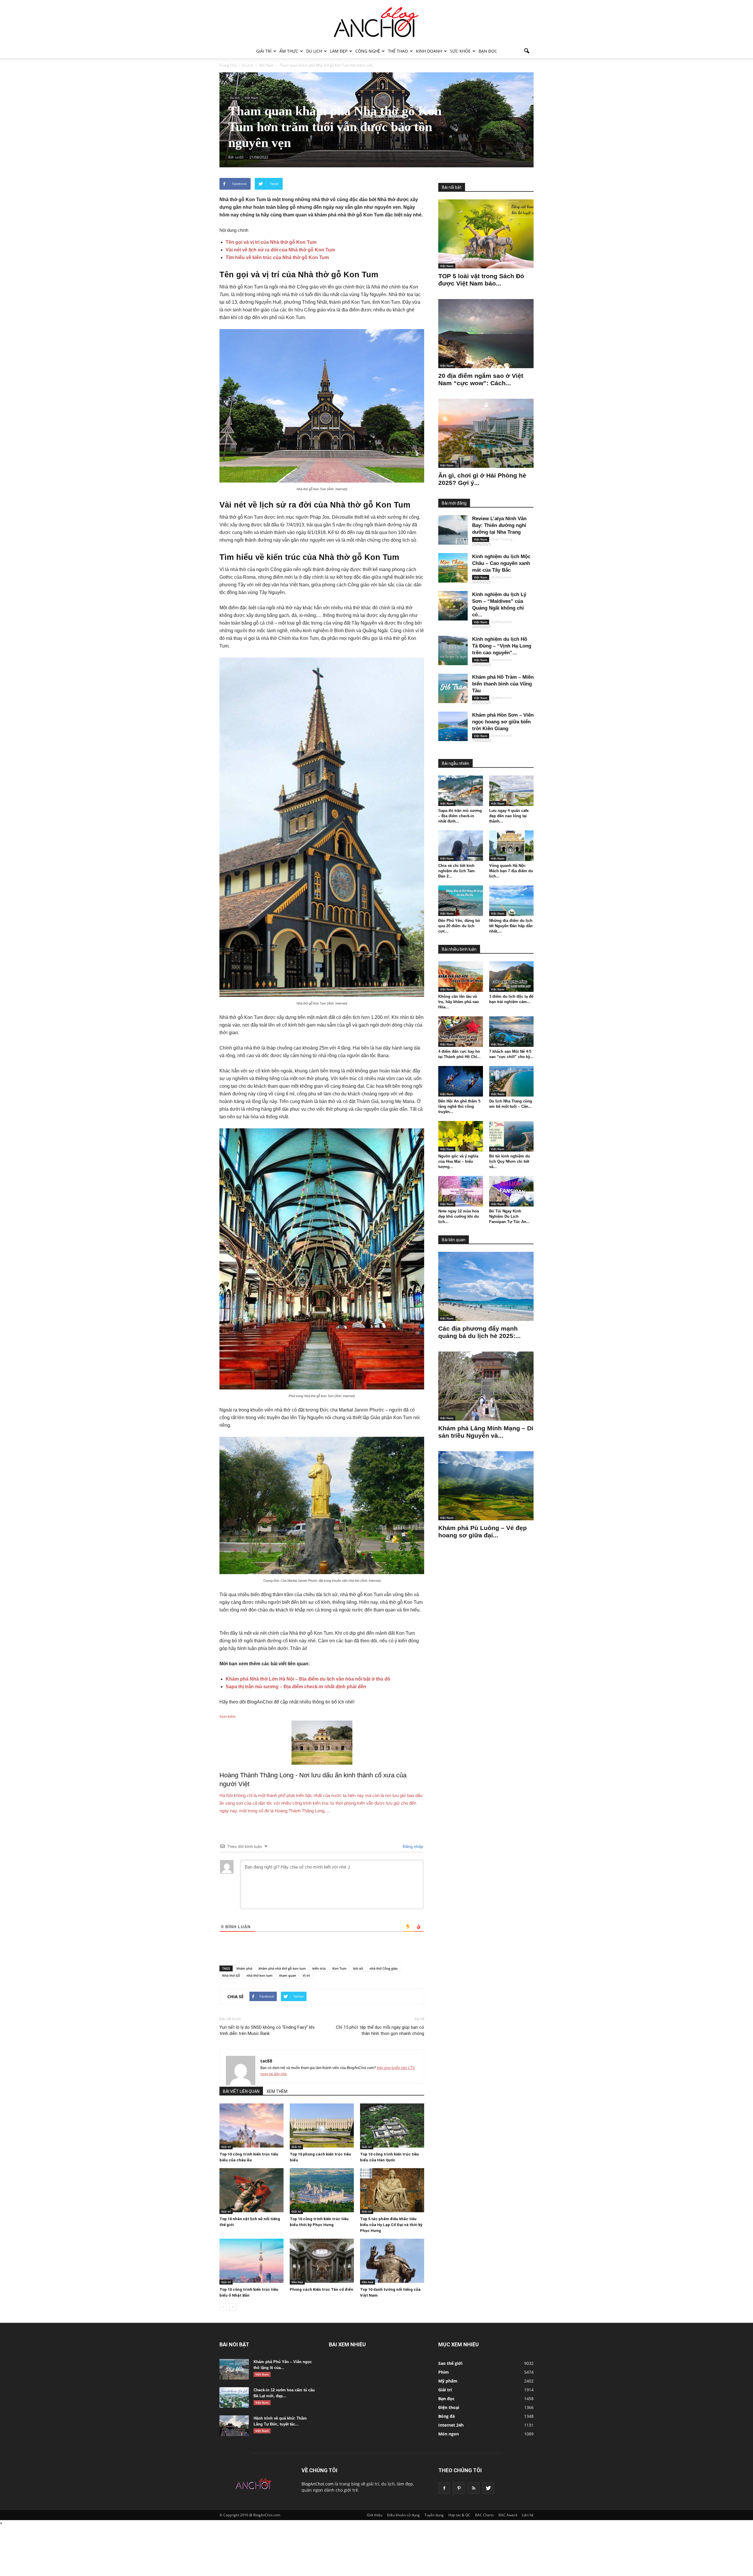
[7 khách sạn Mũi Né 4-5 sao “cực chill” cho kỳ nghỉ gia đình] (512, 1032)
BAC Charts (484, 2515)
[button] (527, 51)
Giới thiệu (375, 2515)
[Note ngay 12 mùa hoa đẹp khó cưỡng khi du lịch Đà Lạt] (461, 1191)
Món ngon (449, 2434)
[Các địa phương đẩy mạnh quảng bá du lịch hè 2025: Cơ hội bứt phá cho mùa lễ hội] (486, 1286)
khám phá (244, 1968)
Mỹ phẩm (448, 2381)
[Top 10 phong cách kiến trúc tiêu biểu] (322, 2125)
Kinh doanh (429, 51)
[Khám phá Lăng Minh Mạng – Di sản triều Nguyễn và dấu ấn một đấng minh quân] (486, 1386)
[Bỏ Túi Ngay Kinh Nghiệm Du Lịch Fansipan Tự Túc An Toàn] (512, 1191)
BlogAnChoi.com (318, 2484)
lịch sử (358, 1968)
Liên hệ (528, 2515)
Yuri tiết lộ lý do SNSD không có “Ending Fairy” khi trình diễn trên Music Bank (267, 2030)
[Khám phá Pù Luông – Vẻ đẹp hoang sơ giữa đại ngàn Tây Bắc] (486, 1486)
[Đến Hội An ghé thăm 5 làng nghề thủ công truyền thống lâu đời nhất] (461, 1081)
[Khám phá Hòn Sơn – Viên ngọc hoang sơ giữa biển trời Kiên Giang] (453, 726)
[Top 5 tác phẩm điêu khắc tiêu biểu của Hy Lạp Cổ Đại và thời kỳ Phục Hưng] (392, 2190)
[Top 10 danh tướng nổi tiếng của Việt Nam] (392, 2261)
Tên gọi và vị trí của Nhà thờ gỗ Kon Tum (271, 242)
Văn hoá (297, 2282)
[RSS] (474, 2488)
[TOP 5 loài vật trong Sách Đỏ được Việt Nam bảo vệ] (486, 234)
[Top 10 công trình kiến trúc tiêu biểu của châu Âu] (251, 2125)
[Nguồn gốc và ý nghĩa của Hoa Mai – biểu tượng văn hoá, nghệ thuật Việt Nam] (461, 1136)
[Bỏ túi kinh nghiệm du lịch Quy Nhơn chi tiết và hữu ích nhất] (512, 1136)
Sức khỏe (460, 51)
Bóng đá (447, 2416)
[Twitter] (488, 2488)
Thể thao (398, 51)
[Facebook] (444, 2488)
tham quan (288, 1975)
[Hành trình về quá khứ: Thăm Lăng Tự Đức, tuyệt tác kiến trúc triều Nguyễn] (234, 2426)
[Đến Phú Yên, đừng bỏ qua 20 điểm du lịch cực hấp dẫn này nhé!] (461, 901)
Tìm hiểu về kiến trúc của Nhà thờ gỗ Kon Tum (277, 257)
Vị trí (306, 1975)
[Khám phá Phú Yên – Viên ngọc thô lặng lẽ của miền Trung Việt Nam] (234, 2369)
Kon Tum (339, 1968)
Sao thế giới (450, 2363)
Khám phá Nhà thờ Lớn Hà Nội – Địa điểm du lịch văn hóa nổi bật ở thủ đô (308, 1679)
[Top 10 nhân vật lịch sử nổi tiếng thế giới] (251, 2190)
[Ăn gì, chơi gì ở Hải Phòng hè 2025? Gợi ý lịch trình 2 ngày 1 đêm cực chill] (486, 433)
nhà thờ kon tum (260, 1975)
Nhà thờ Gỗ (231, 1975)
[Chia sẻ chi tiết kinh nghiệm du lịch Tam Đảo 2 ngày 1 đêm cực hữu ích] (461, 846)
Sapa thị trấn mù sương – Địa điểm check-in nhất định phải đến (296, 1687)
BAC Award (508, 2515)
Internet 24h (451, 2425)
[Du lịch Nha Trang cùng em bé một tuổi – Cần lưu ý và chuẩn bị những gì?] (512, 1081)
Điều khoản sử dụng (403, 2515)
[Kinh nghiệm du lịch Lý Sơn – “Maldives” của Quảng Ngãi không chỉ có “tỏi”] (453, 606)
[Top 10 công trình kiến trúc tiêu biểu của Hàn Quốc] (392, 2125)
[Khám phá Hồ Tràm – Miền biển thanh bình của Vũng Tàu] (453, 688)
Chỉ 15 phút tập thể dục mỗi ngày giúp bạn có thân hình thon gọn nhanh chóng (380, 2030)
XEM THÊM (277, 2091)
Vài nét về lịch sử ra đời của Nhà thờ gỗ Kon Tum (280, 250)
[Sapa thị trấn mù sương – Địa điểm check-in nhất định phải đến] (461, 791)
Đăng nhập (412, 1846)
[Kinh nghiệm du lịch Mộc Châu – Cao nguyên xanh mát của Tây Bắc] (453, 568)
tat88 (266, 2061)
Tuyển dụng (434, 2515)
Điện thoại (449, 2407)
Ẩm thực (289, 51)
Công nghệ (368, 51)
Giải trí (264, 51)
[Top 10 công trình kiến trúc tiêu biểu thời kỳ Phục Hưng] (322, 2190)
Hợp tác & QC (459, 2515)
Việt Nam (251, 98)
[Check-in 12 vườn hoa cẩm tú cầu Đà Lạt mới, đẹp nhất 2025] (234, 2398)
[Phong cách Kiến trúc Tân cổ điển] (322, 2261)
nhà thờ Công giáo (384, 1968)
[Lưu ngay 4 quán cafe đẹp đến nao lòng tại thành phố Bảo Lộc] (512, 791)
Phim (444, 2372)
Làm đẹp (339, 51)
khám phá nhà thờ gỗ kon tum (282, 1968)
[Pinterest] (459, 2488)
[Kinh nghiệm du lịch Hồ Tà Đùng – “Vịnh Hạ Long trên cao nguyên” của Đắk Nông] (453, 650)
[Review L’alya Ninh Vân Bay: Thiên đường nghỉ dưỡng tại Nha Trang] (453, 530)
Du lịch (314, 51)
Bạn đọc (488, 51)
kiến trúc (319, 1968)
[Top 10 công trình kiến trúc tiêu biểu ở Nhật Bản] (251, 2261)
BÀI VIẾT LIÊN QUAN (241, 2091)
